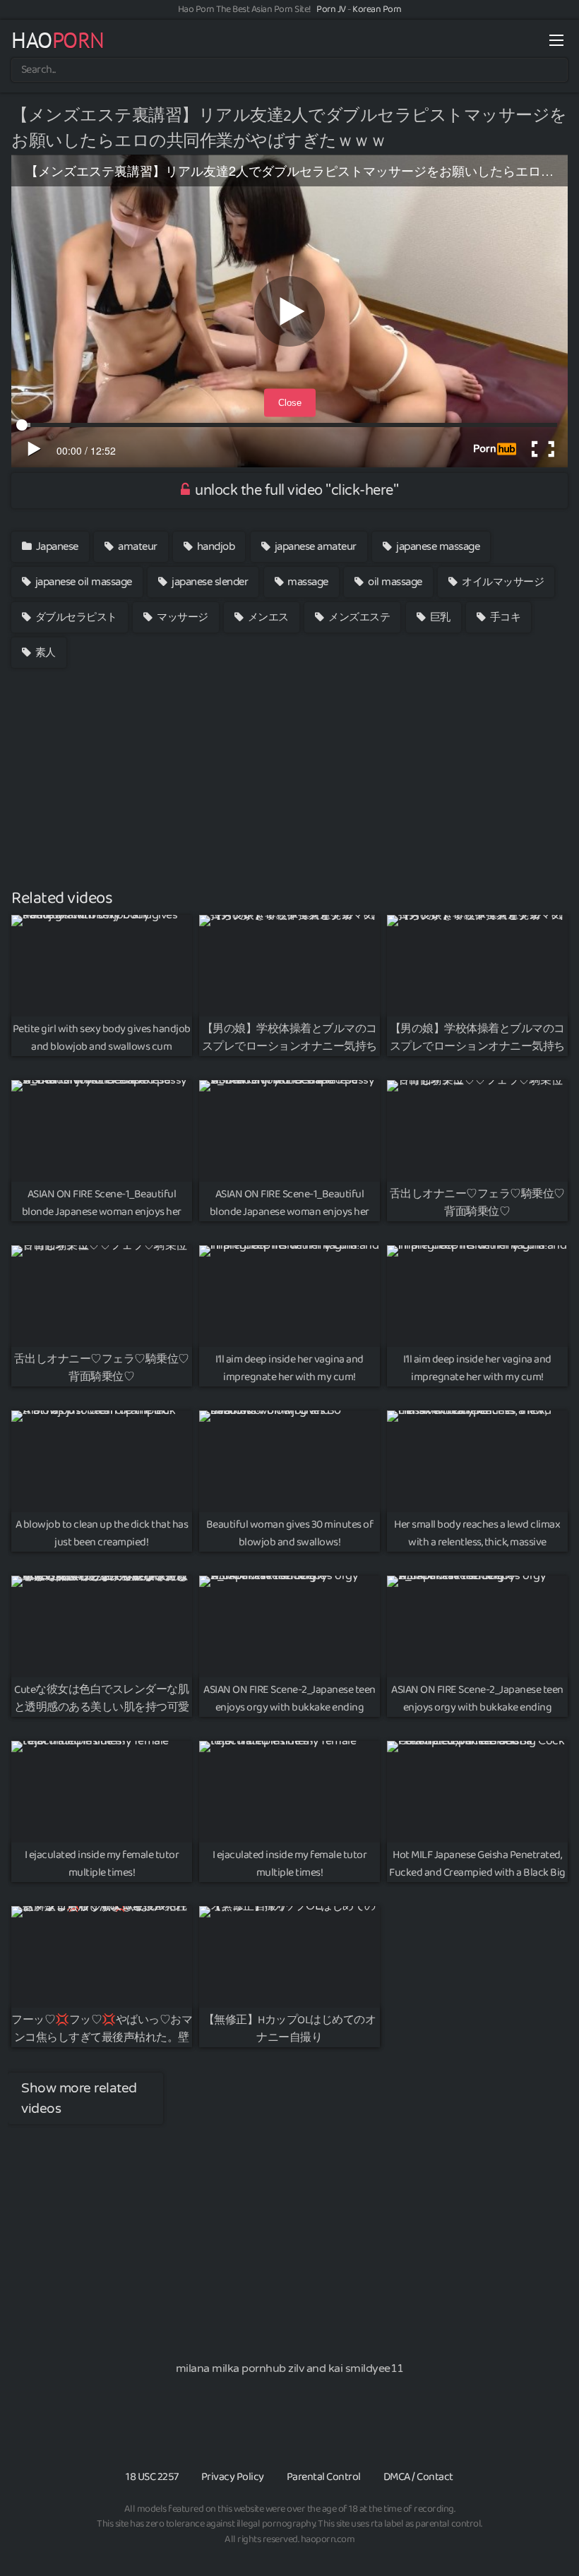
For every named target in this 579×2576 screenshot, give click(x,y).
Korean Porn (377, 9)
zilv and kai (315, 2368)
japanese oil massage (82, 582)
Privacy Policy (233, 2477)
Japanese (56, 546)
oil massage (394, 582)
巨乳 (439, 617)
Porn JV (331, 9)
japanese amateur (314, 546)
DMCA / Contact (418, 2477)
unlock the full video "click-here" (296, 491)
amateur (137, 546)
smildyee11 (375, 2368)
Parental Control (324, 2477)
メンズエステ (358, 617)
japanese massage (437, 546)
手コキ (504, 617)
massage (307, 582)
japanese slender (209, 582)
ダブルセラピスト (75, 617)
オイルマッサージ (502, 582)
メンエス (267, 617)
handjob (214, 546)
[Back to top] (540, 2531)
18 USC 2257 (152, 2477)
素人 (44, 652)
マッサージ (181, 617)
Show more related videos (79, 2098)
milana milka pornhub (231, 2368)
